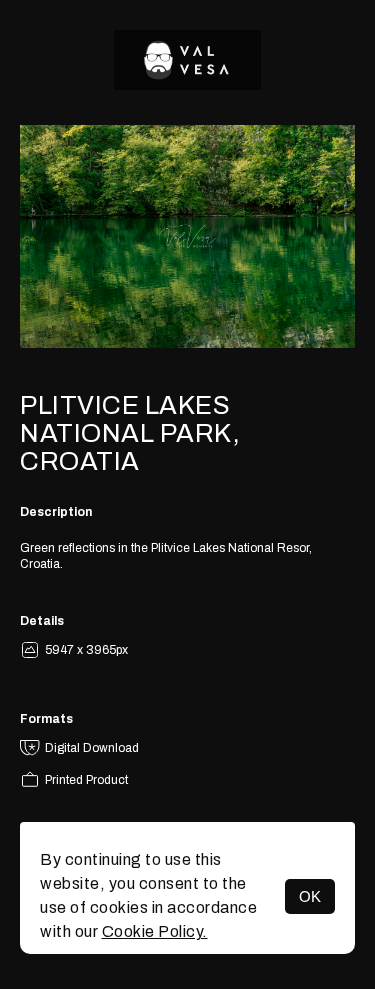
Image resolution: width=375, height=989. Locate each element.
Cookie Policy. (155, 931)
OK (310, 896)
